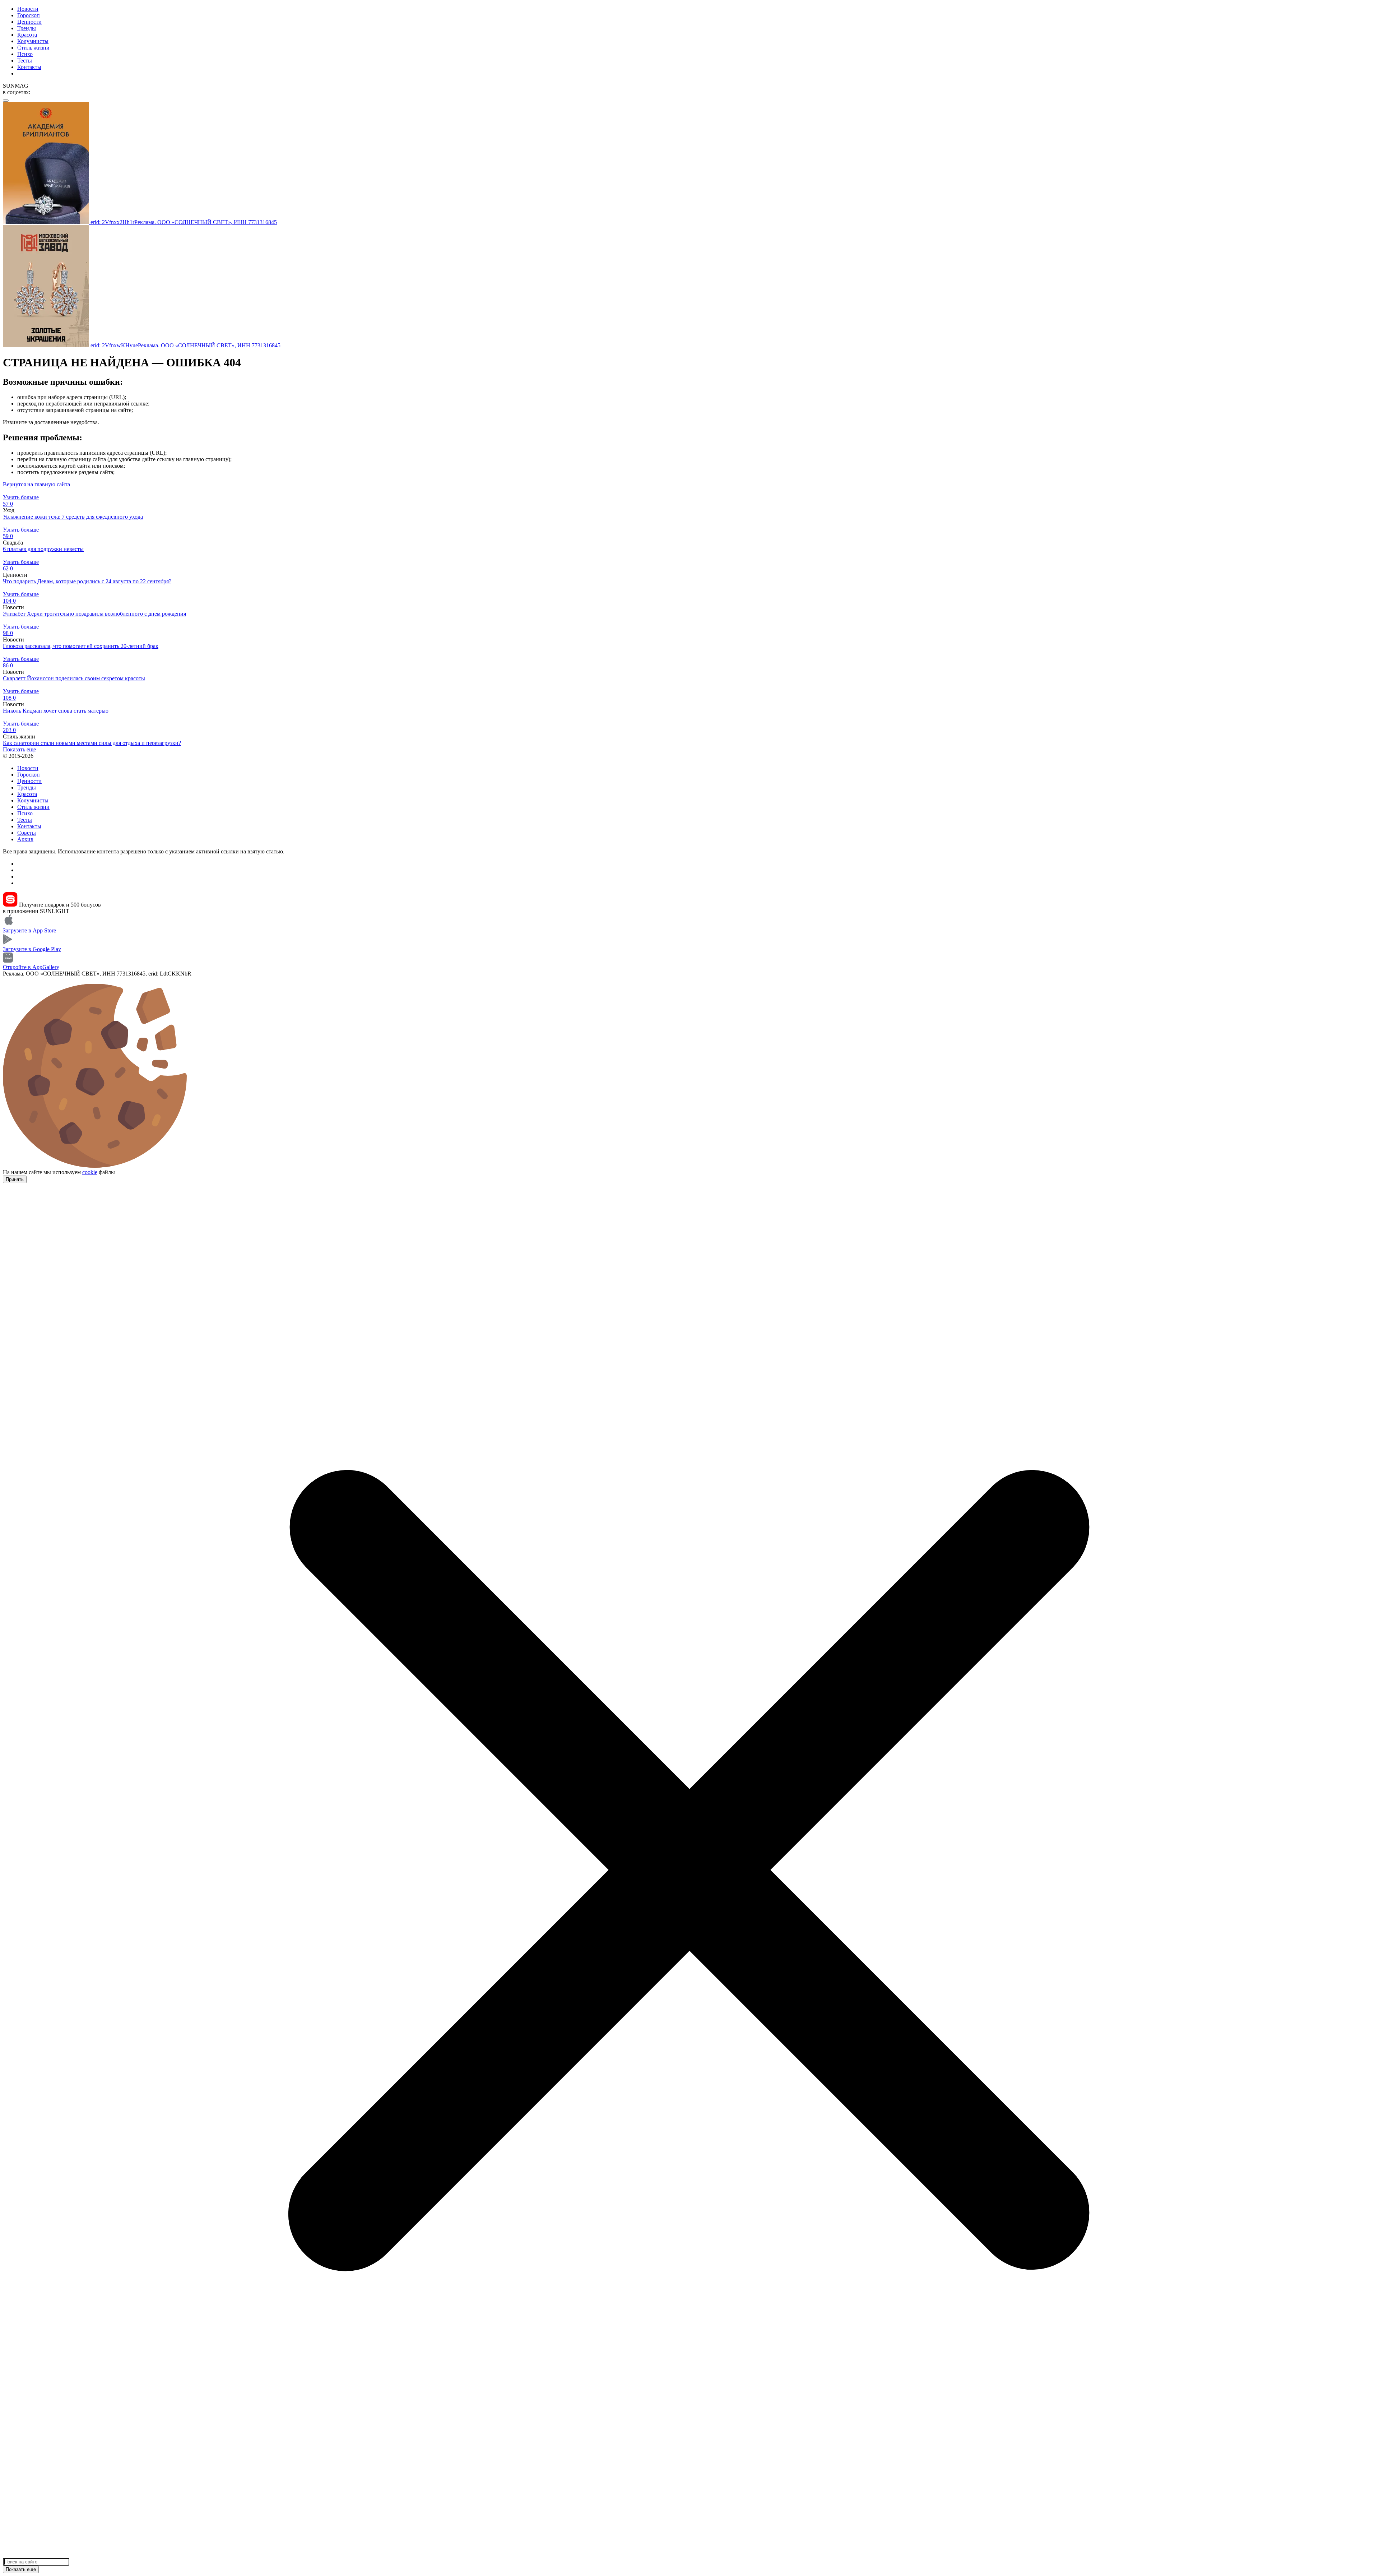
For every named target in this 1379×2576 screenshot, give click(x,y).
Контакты (29, 67)
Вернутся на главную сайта (36, 484)
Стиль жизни (33, 48)
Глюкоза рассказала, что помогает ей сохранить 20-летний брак (81, 646)
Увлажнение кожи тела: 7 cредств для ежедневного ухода (73, 517)
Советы (27, 833)
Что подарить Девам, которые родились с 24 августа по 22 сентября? (87, 581)
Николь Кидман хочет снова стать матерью (56, 711)
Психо (25, 54)
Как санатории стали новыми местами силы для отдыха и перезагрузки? (92, 743)
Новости (28, 9)
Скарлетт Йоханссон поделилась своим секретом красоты (74, 678)
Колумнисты (33, 41)
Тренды (27, 28)
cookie (90, 1172)
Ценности (29, 22)
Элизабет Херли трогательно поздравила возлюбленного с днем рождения (94, 614)
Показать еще (19, 749)
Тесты (25, 61)
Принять (15, 1179)
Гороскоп (29, 15)
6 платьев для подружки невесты (43, 549)
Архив (25, 839)
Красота (27, 35)
